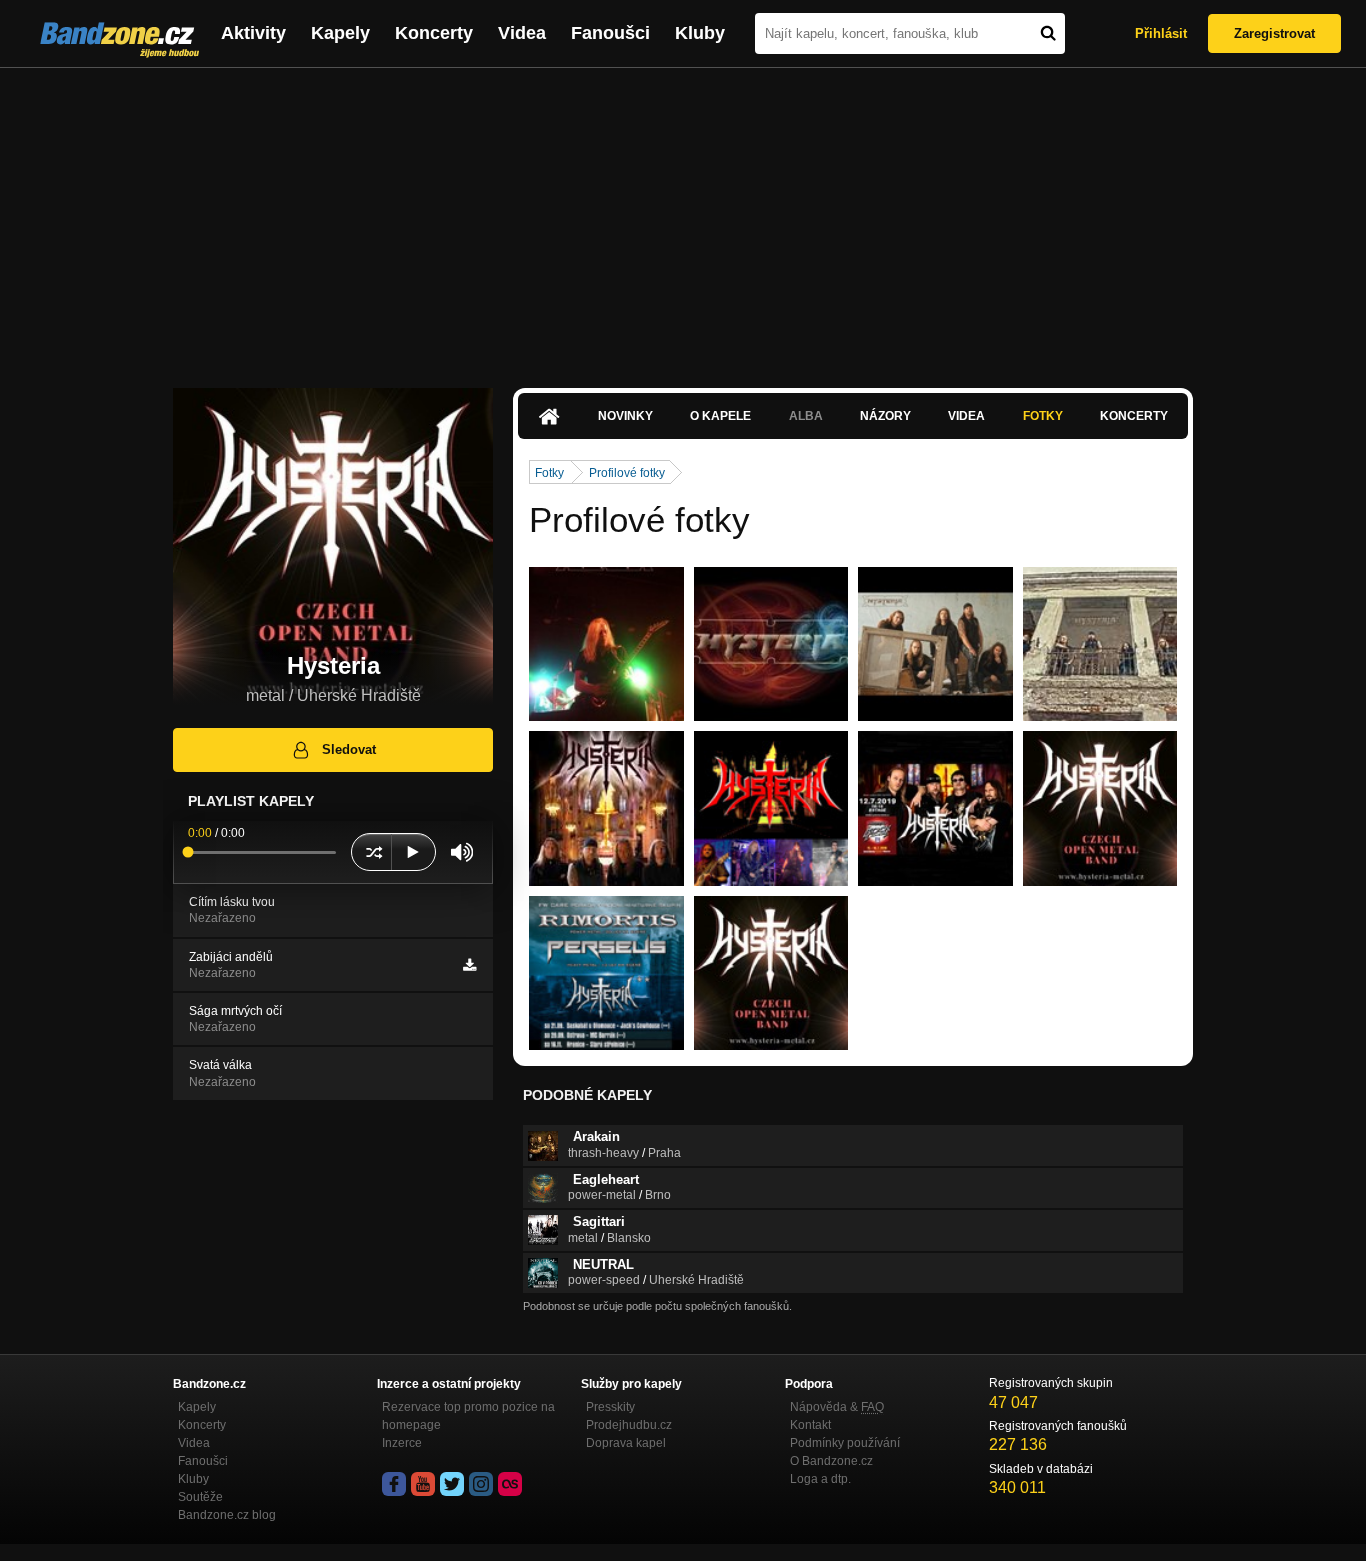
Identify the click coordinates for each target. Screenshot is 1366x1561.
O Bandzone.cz (831, 1461)
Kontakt (810, 1425)
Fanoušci (610, 33)
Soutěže (200, 1497)
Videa (522, 33)
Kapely (340, 33)
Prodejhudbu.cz (629, 1425)
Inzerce (402, 1443)
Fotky (1043, 416)
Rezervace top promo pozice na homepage (468, 1416)
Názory (885, 416)
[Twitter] (452, 1484)
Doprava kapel (626, 1443)
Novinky (625, 416)
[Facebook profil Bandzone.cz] (394, 1484)
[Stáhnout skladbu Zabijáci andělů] (469, 965)
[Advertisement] (683, 218)
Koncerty (434, 33)
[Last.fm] (510, 1484)
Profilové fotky (627, 473)
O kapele (720, 416)
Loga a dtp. (820, 1479)
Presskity (610, 1407)
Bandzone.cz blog (227, 1515)
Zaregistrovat (1274, 33)
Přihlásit (1161, 33)
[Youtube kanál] (423, 1484)
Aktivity (253, 33)
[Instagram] (481, 1484)
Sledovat (349, 749)
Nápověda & (837, 1407)
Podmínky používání (845, 1443)
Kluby (700, 33)
